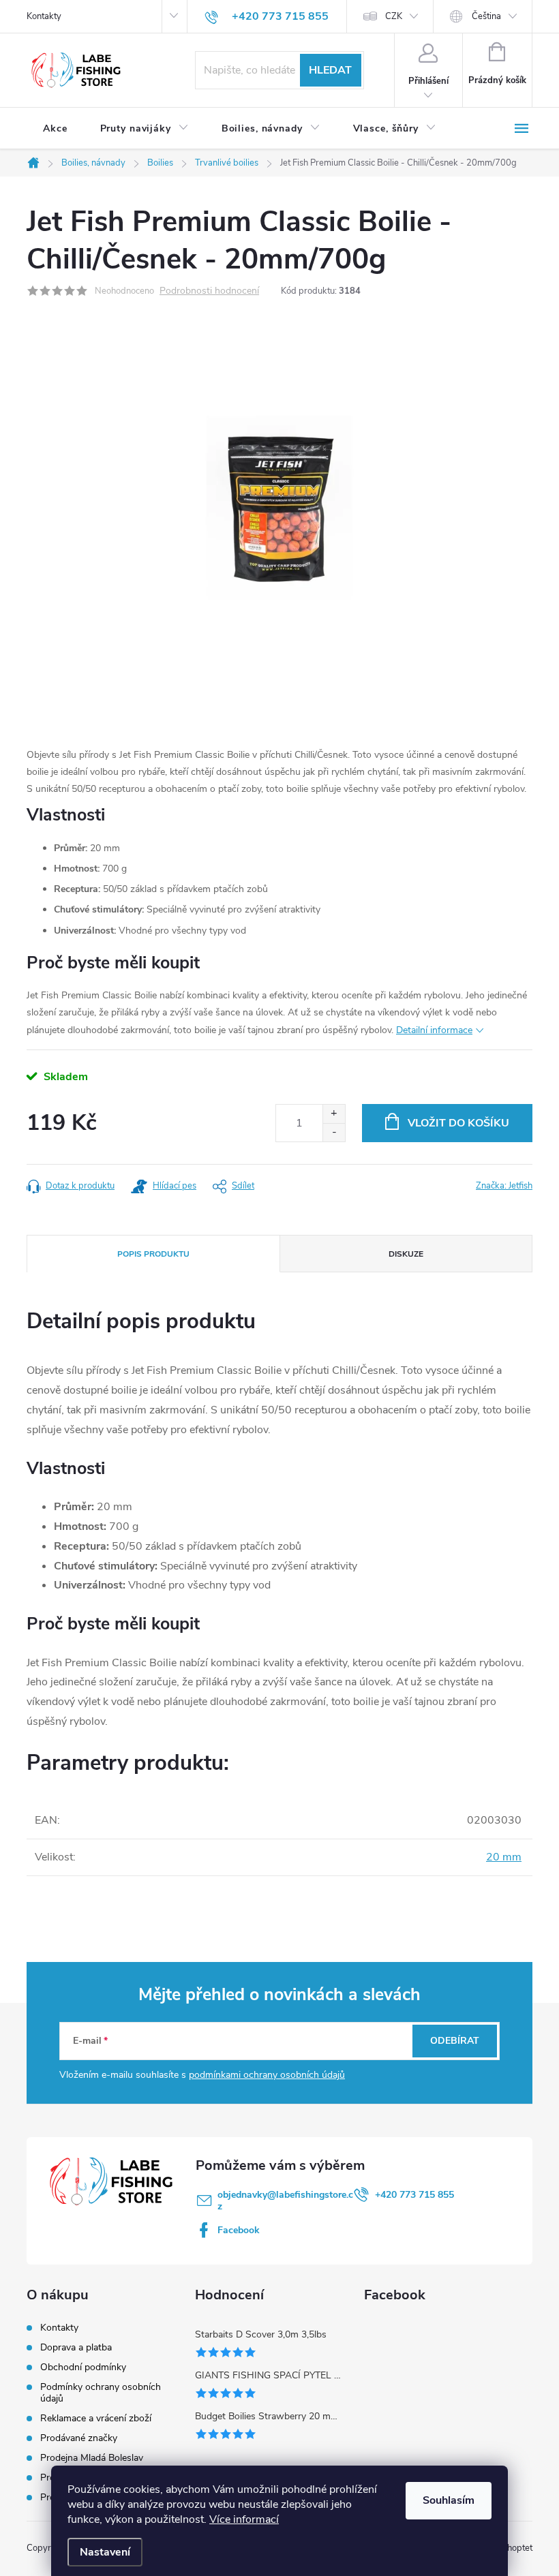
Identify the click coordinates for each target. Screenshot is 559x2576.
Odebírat (455, 2041)
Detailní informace (434, 1030)
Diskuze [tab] (406, 1254)
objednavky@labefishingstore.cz (285, 2201)
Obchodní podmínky (83, 2367)
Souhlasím (449, 2500)
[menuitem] (55, 129)
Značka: (504, 1186)
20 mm (504, 1857)
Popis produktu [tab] (153, 1254)
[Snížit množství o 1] (334, 1132)
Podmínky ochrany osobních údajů (101, 2393)
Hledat (330, 70)
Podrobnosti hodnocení (209, 291)
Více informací (244, 2519)
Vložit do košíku (458, 1123)
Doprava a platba (76, 2347)
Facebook (239, 2230)
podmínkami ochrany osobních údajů (267, 2075)
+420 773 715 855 (414, 2195)
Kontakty (44, 16)
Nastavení (105, 2552)
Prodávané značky (79, 2438)
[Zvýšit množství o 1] (334, 1114)
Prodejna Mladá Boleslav (92, 2458)
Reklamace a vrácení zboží (96, 2418)
